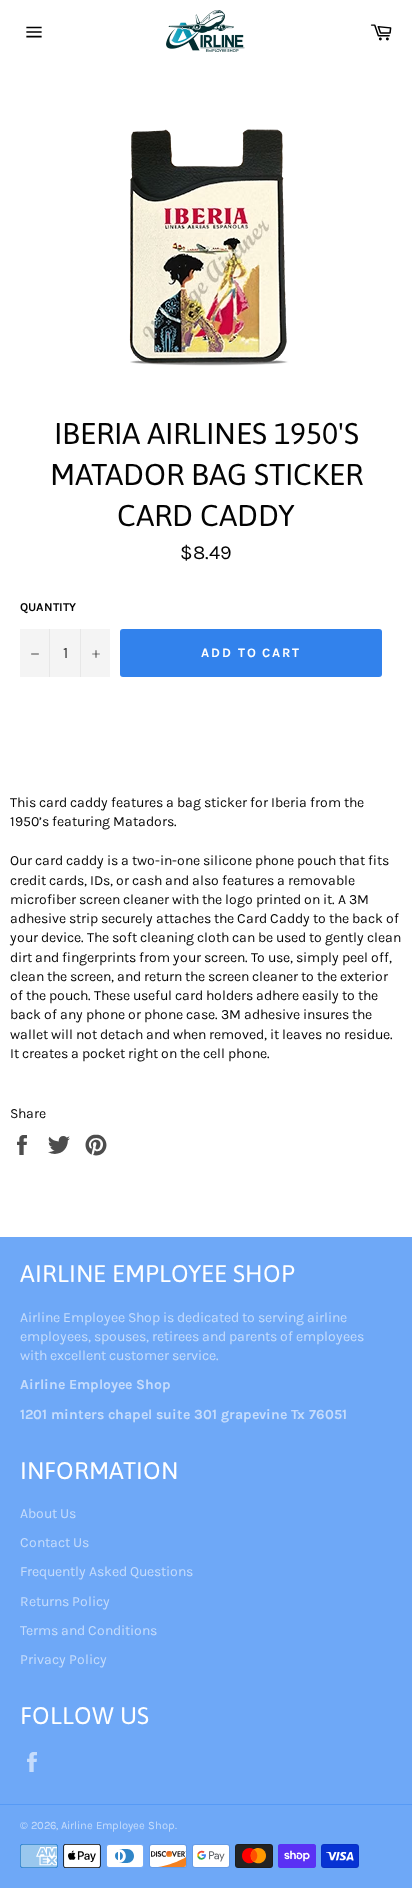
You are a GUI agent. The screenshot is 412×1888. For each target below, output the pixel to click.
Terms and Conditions (88, 1630)
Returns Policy (65, 1601)
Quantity (48, 607)
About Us (48, 1513)
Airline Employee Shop (118, 1825)
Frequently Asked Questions (106, 1571)
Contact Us (54, 1542)
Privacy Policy (63, 1659)
